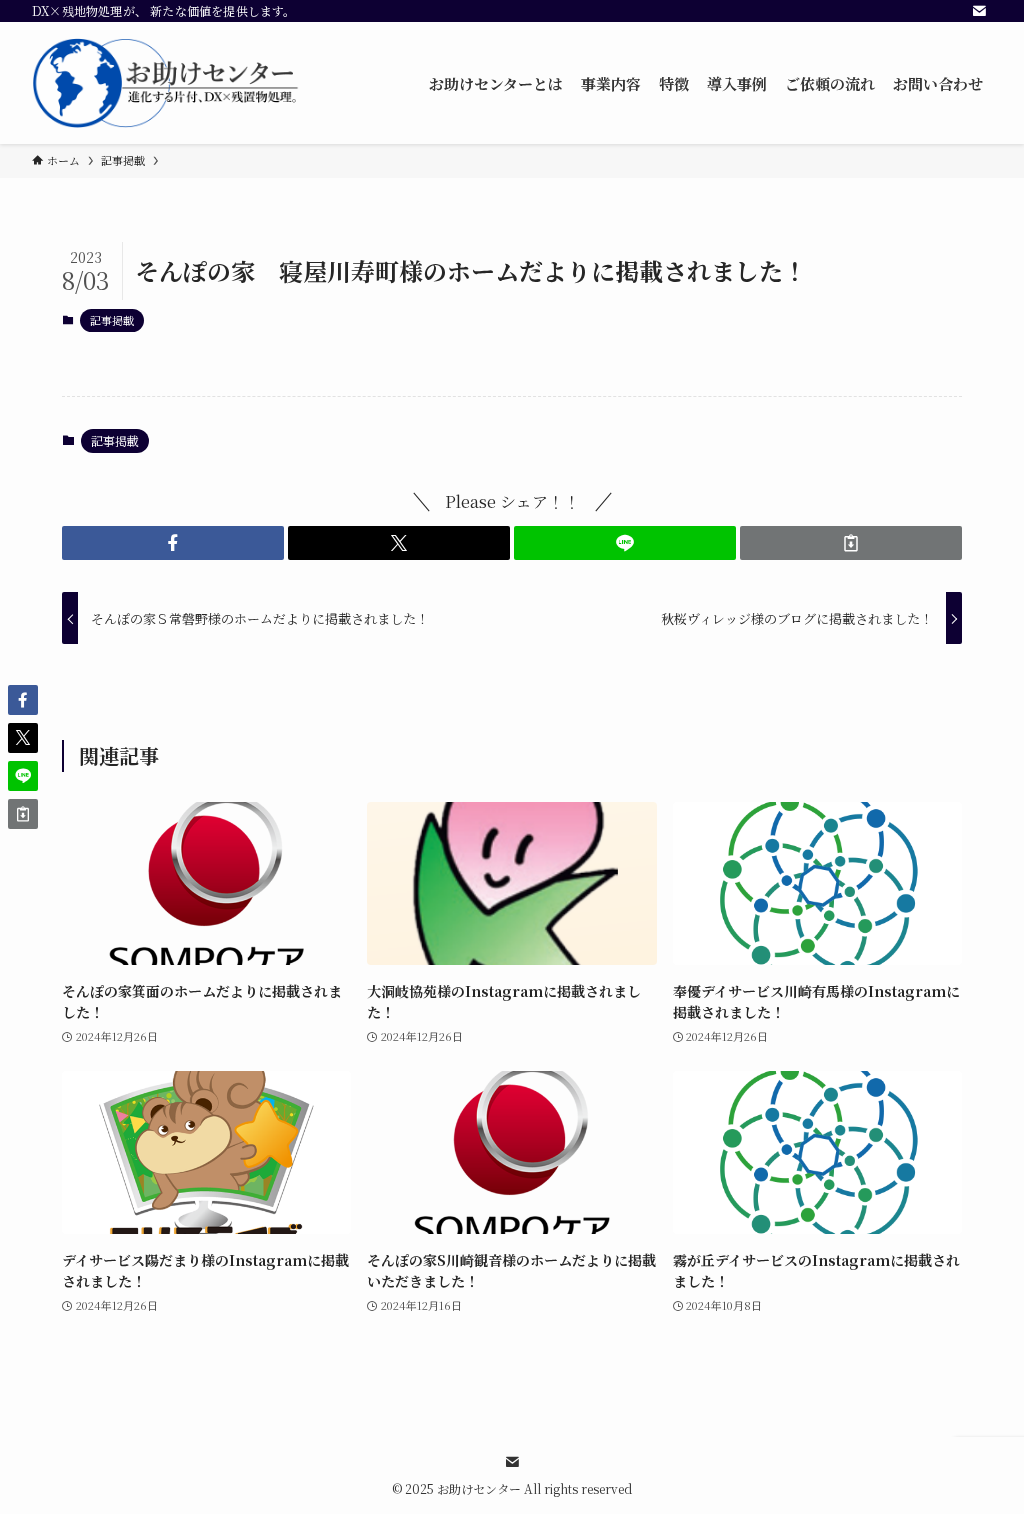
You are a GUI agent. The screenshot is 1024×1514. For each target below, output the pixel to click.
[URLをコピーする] (851, 543)
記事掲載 (112, 320)
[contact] (979, 11)
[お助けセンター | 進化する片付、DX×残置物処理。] (167, 83)
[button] (173, 543)
